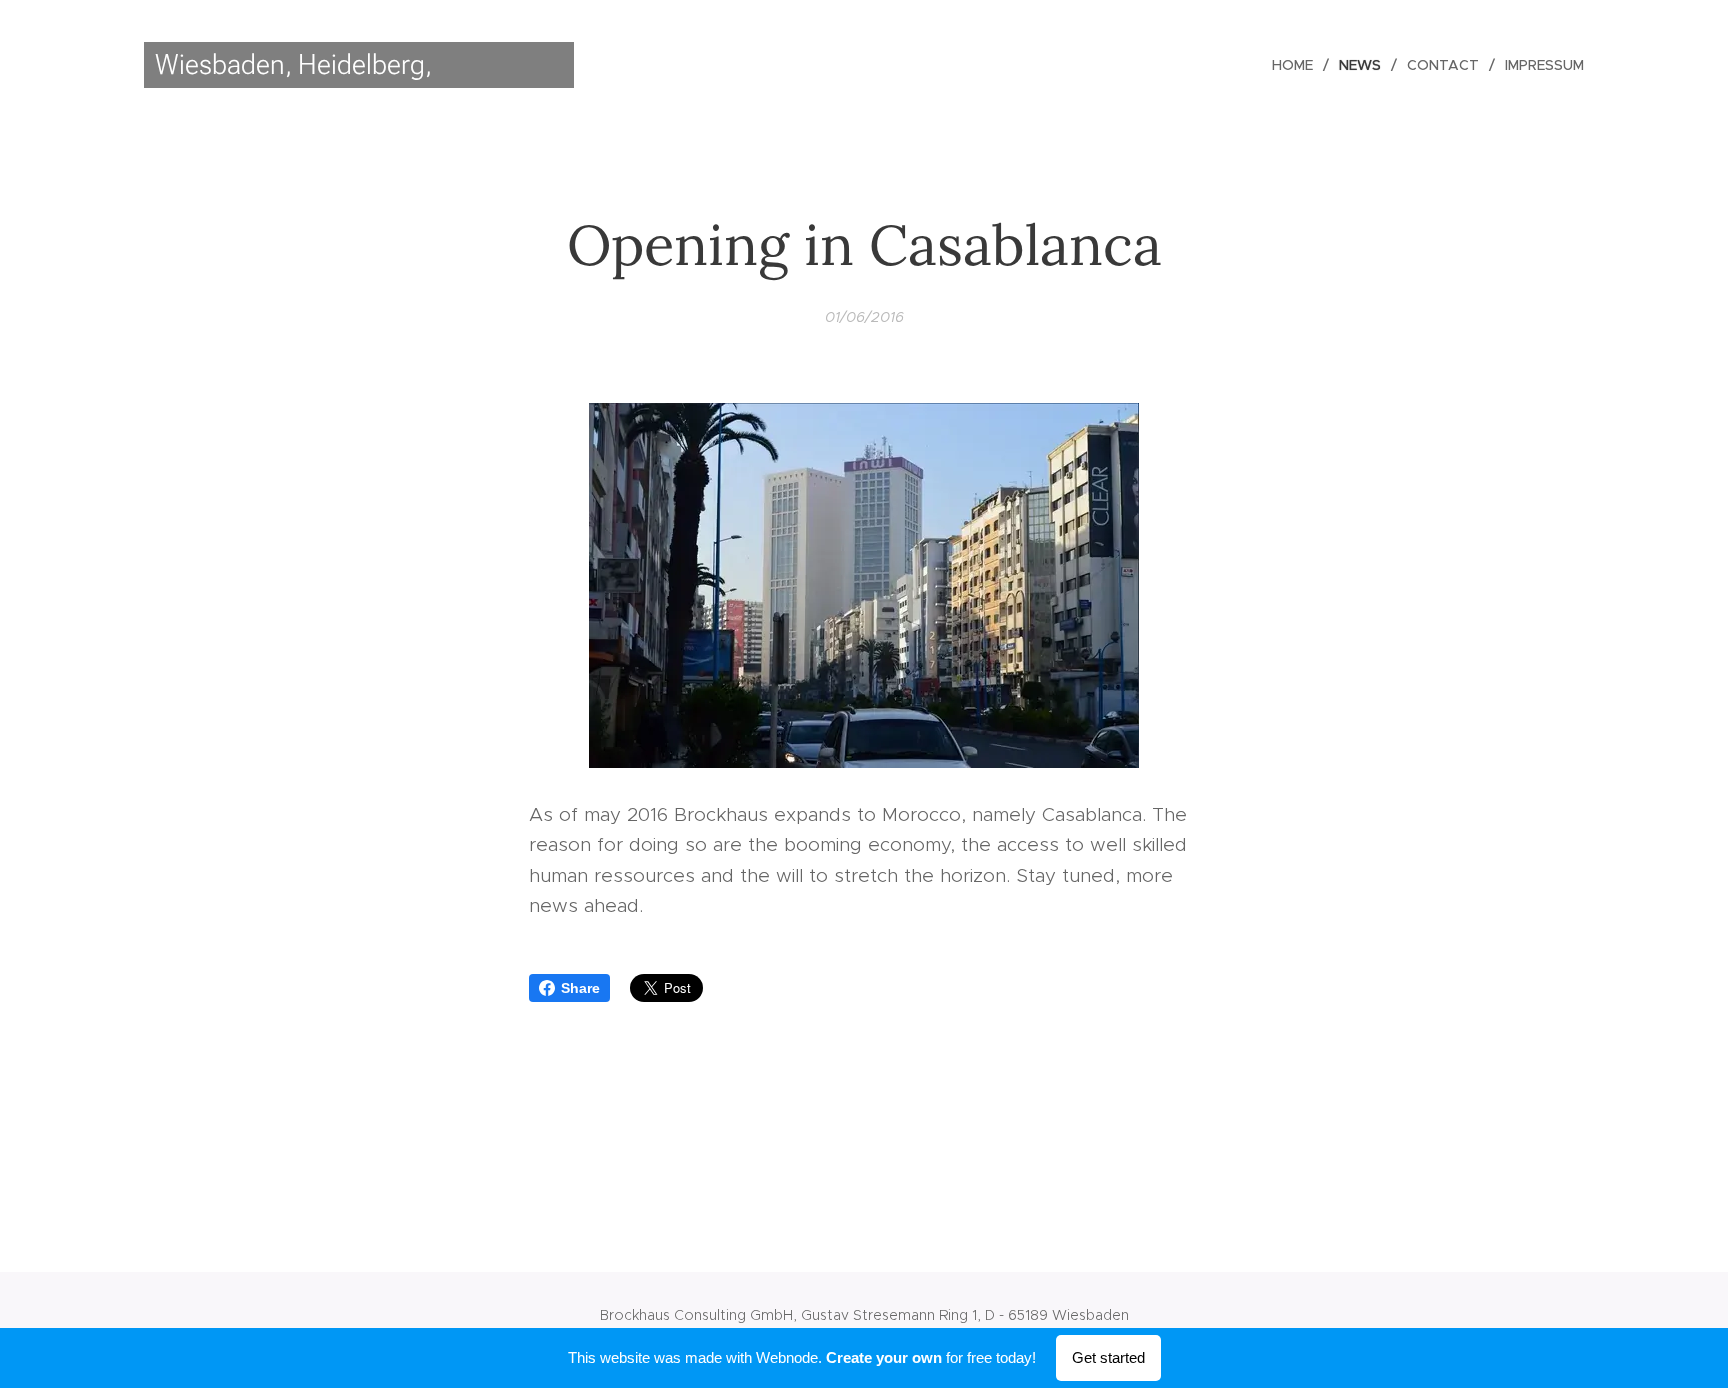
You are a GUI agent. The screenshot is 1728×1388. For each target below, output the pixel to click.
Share (580, 988)
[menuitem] (1298, 65)
